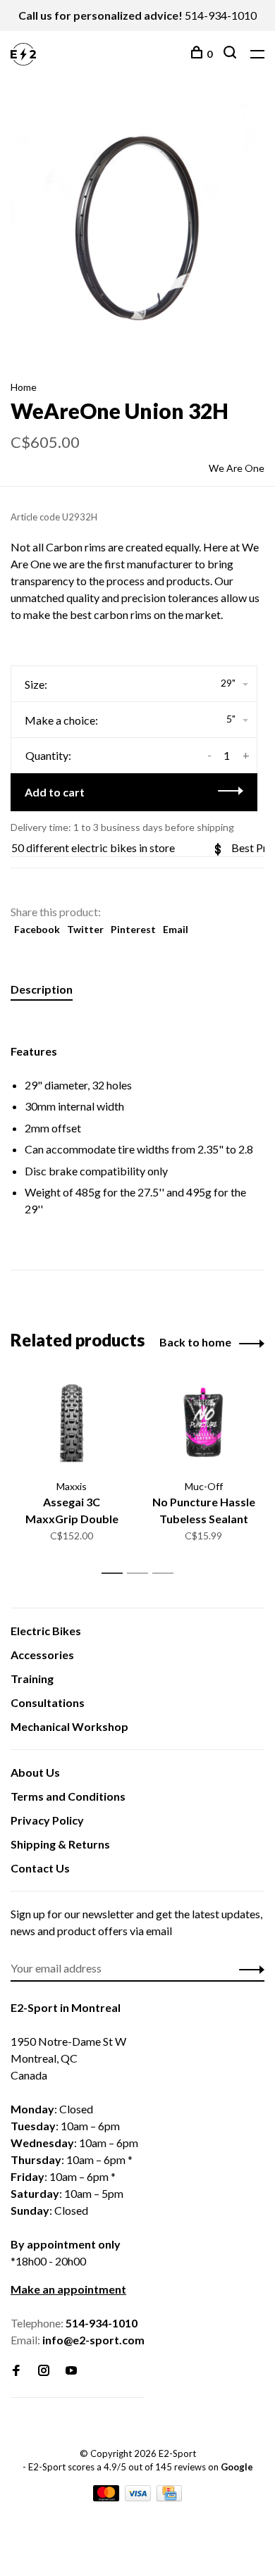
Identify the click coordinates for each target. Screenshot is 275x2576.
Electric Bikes (46, 1631)
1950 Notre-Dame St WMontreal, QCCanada (68, 2058)
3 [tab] (167, 1574)
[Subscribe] (248, 1968)
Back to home (195, 1342)
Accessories (42, 1655)
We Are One (237, 468)
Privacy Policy (47, 1820)
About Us (35, 1772)
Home (24, 387)
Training (32, 1678)
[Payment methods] (107, 2497)
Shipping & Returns (60, 1844)
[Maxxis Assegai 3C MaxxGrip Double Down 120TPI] (72, 1424)
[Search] (232, 54)
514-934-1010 (221, 15)
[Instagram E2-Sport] (44, 2371)
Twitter (85, 929)
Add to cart (55, 792)
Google (237, 2467)
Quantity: (48, 755)
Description (42, 989)
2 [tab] (141, 1574)
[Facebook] (16, 2371)
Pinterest (133, 929)
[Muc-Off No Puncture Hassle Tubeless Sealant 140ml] (203, 1424)
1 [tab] (116, 1574)
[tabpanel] (137, 228)
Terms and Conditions (68, 1796)
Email (176, 929)
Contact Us (40, 1868)
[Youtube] (71, 2371)
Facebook (37, 929)
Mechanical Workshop (69, 1726)
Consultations (48, 1702)
